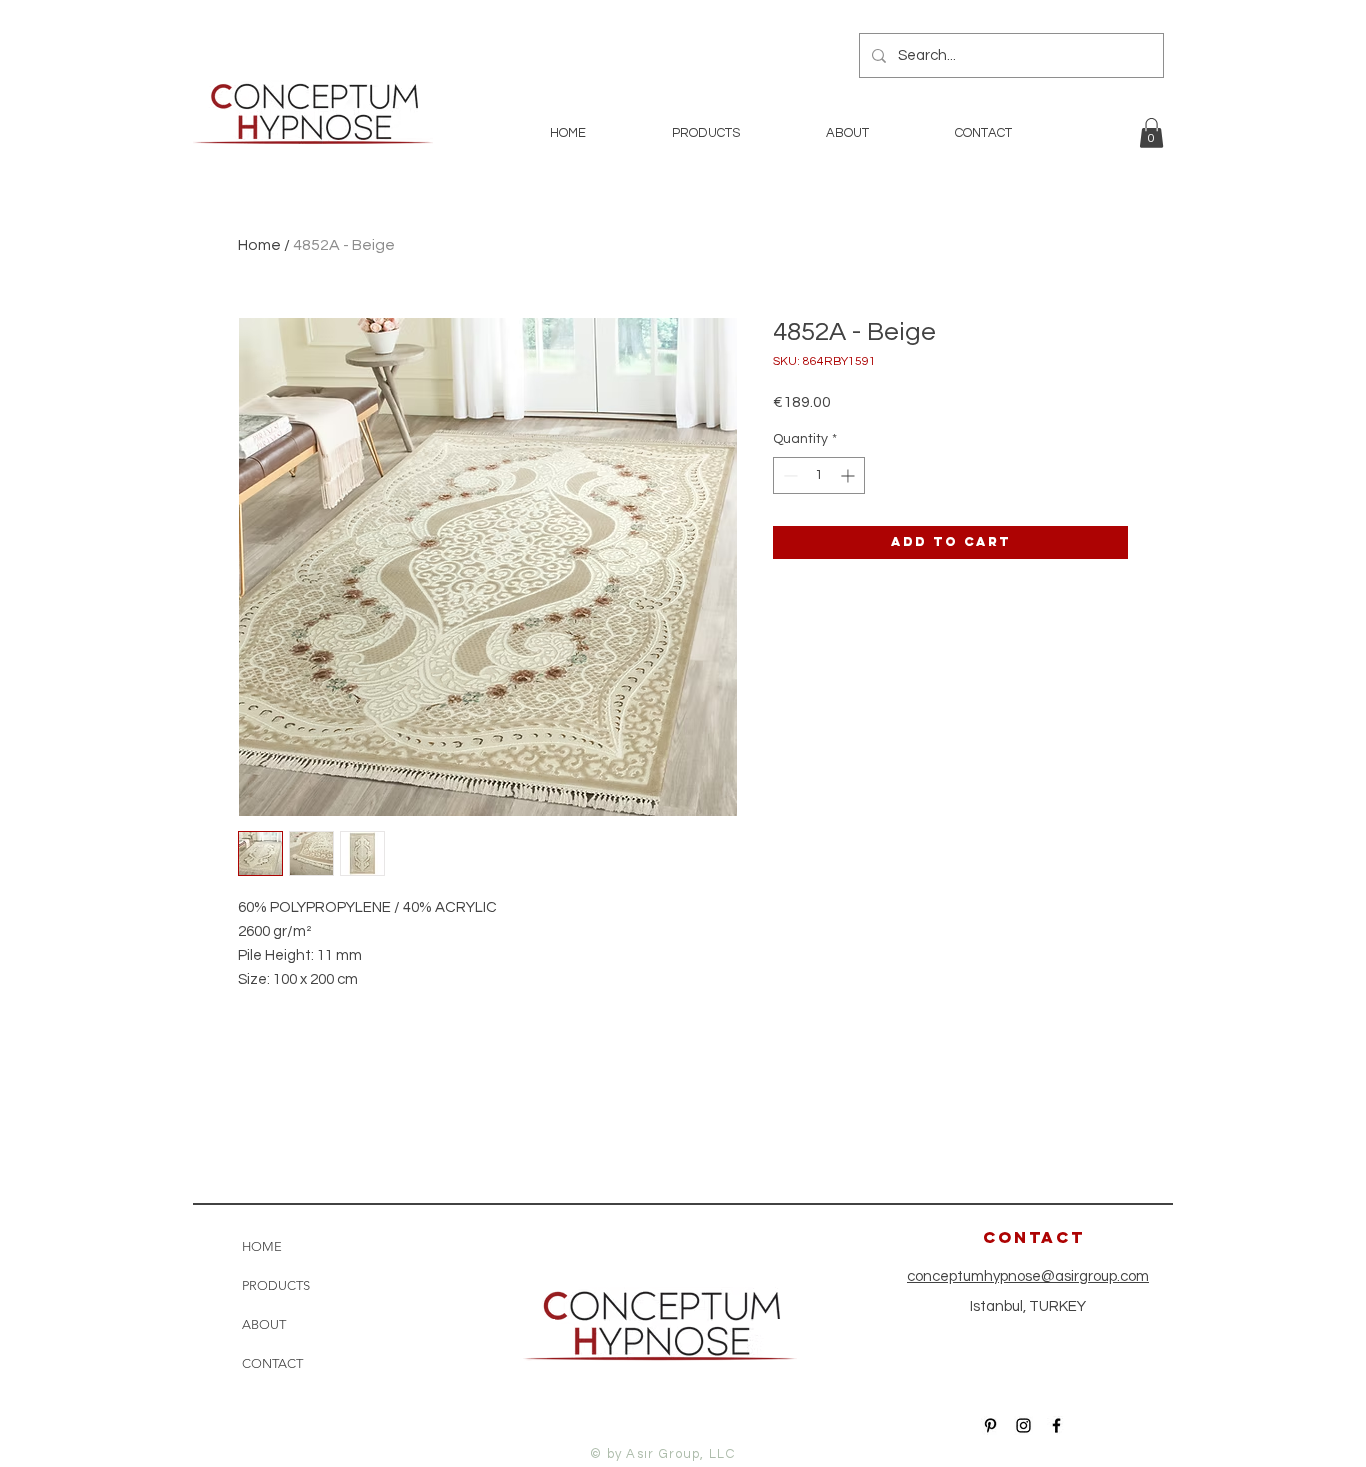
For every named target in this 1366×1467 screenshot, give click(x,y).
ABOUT (264, 1324)
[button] (1151, 133)
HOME (262, 1246)
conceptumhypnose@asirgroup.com (1028, 1276)
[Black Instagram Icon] (1023, 1425)
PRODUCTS (276, 1285)
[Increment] (849, 475)
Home (259, 245)
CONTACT (272, 1363)
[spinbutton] (819, 475)
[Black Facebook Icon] (1056, 1425)
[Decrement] (788, 475)
